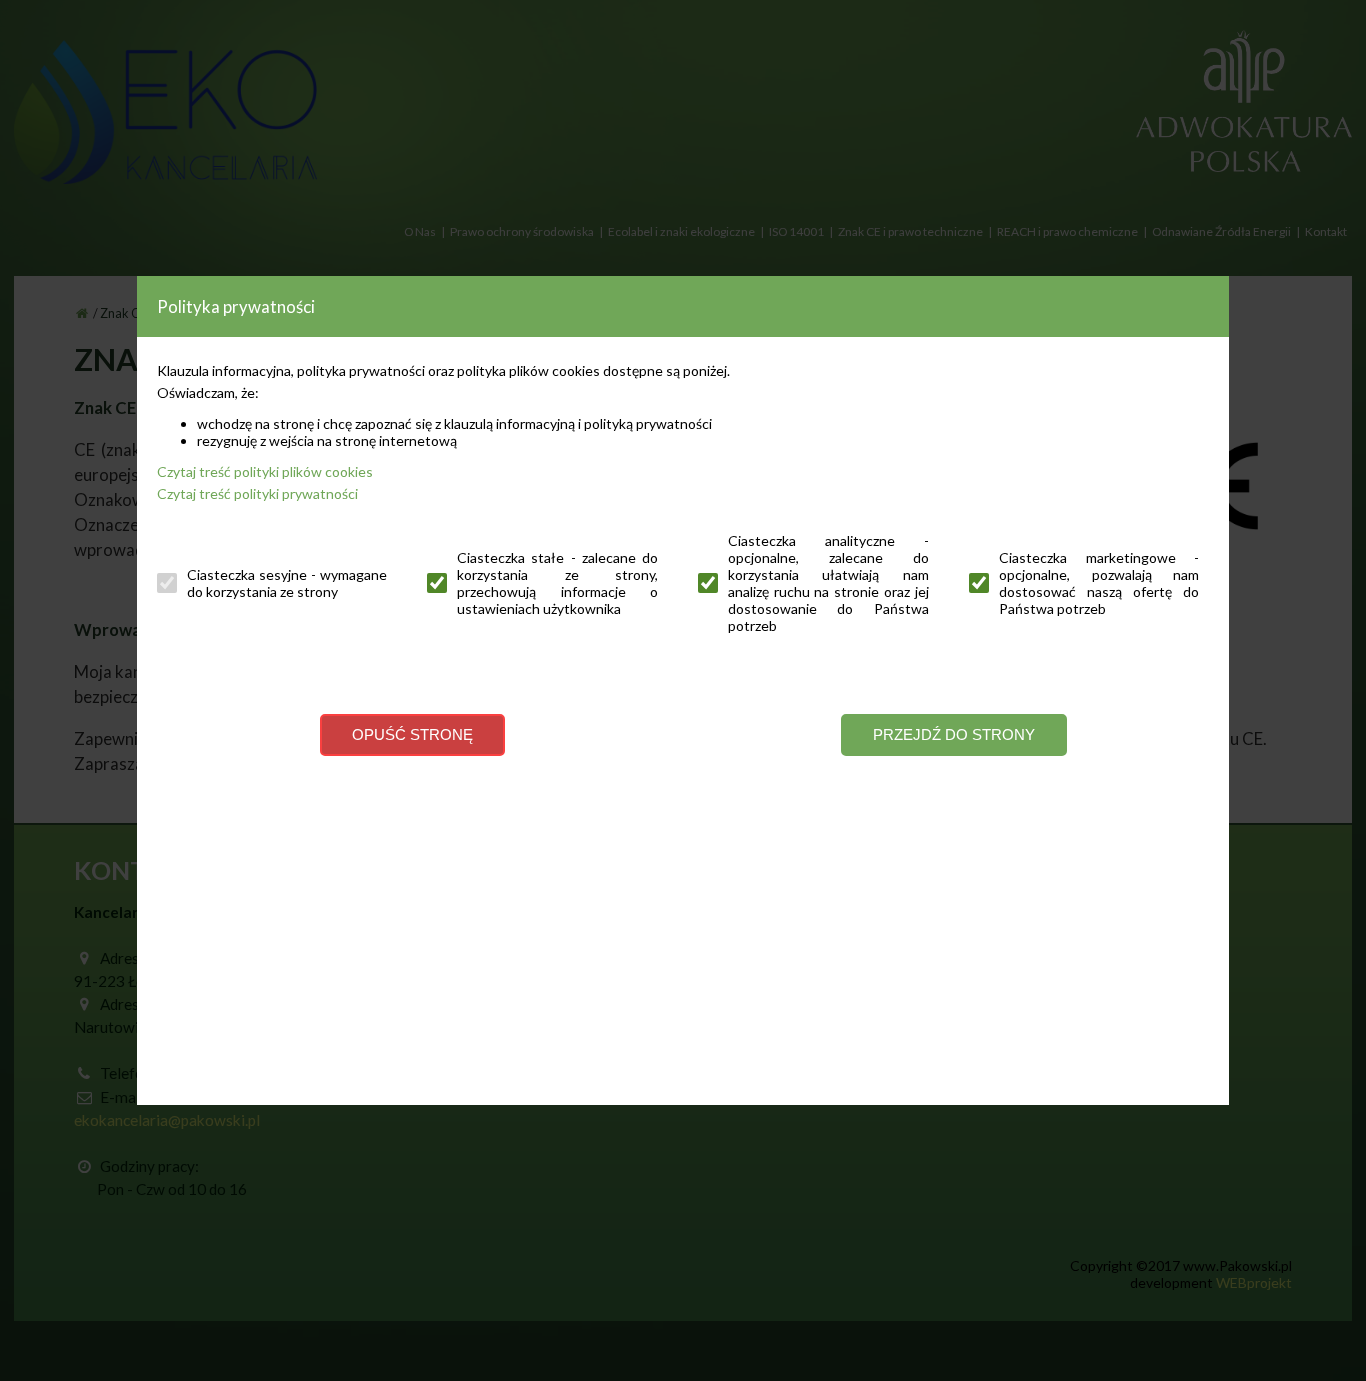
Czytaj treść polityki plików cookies (265, 471)
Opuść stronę (412, 734)
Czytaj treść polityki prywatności (257, 493)
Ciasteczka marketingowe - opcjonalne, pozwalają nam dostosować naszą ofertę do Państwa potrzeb (1099, 583)
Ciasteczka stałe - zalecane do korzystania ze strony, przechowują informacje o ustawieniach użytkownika (557, 583)
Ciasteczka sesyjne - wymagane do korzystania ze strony (287, 583)
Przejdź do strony (954, 734)
